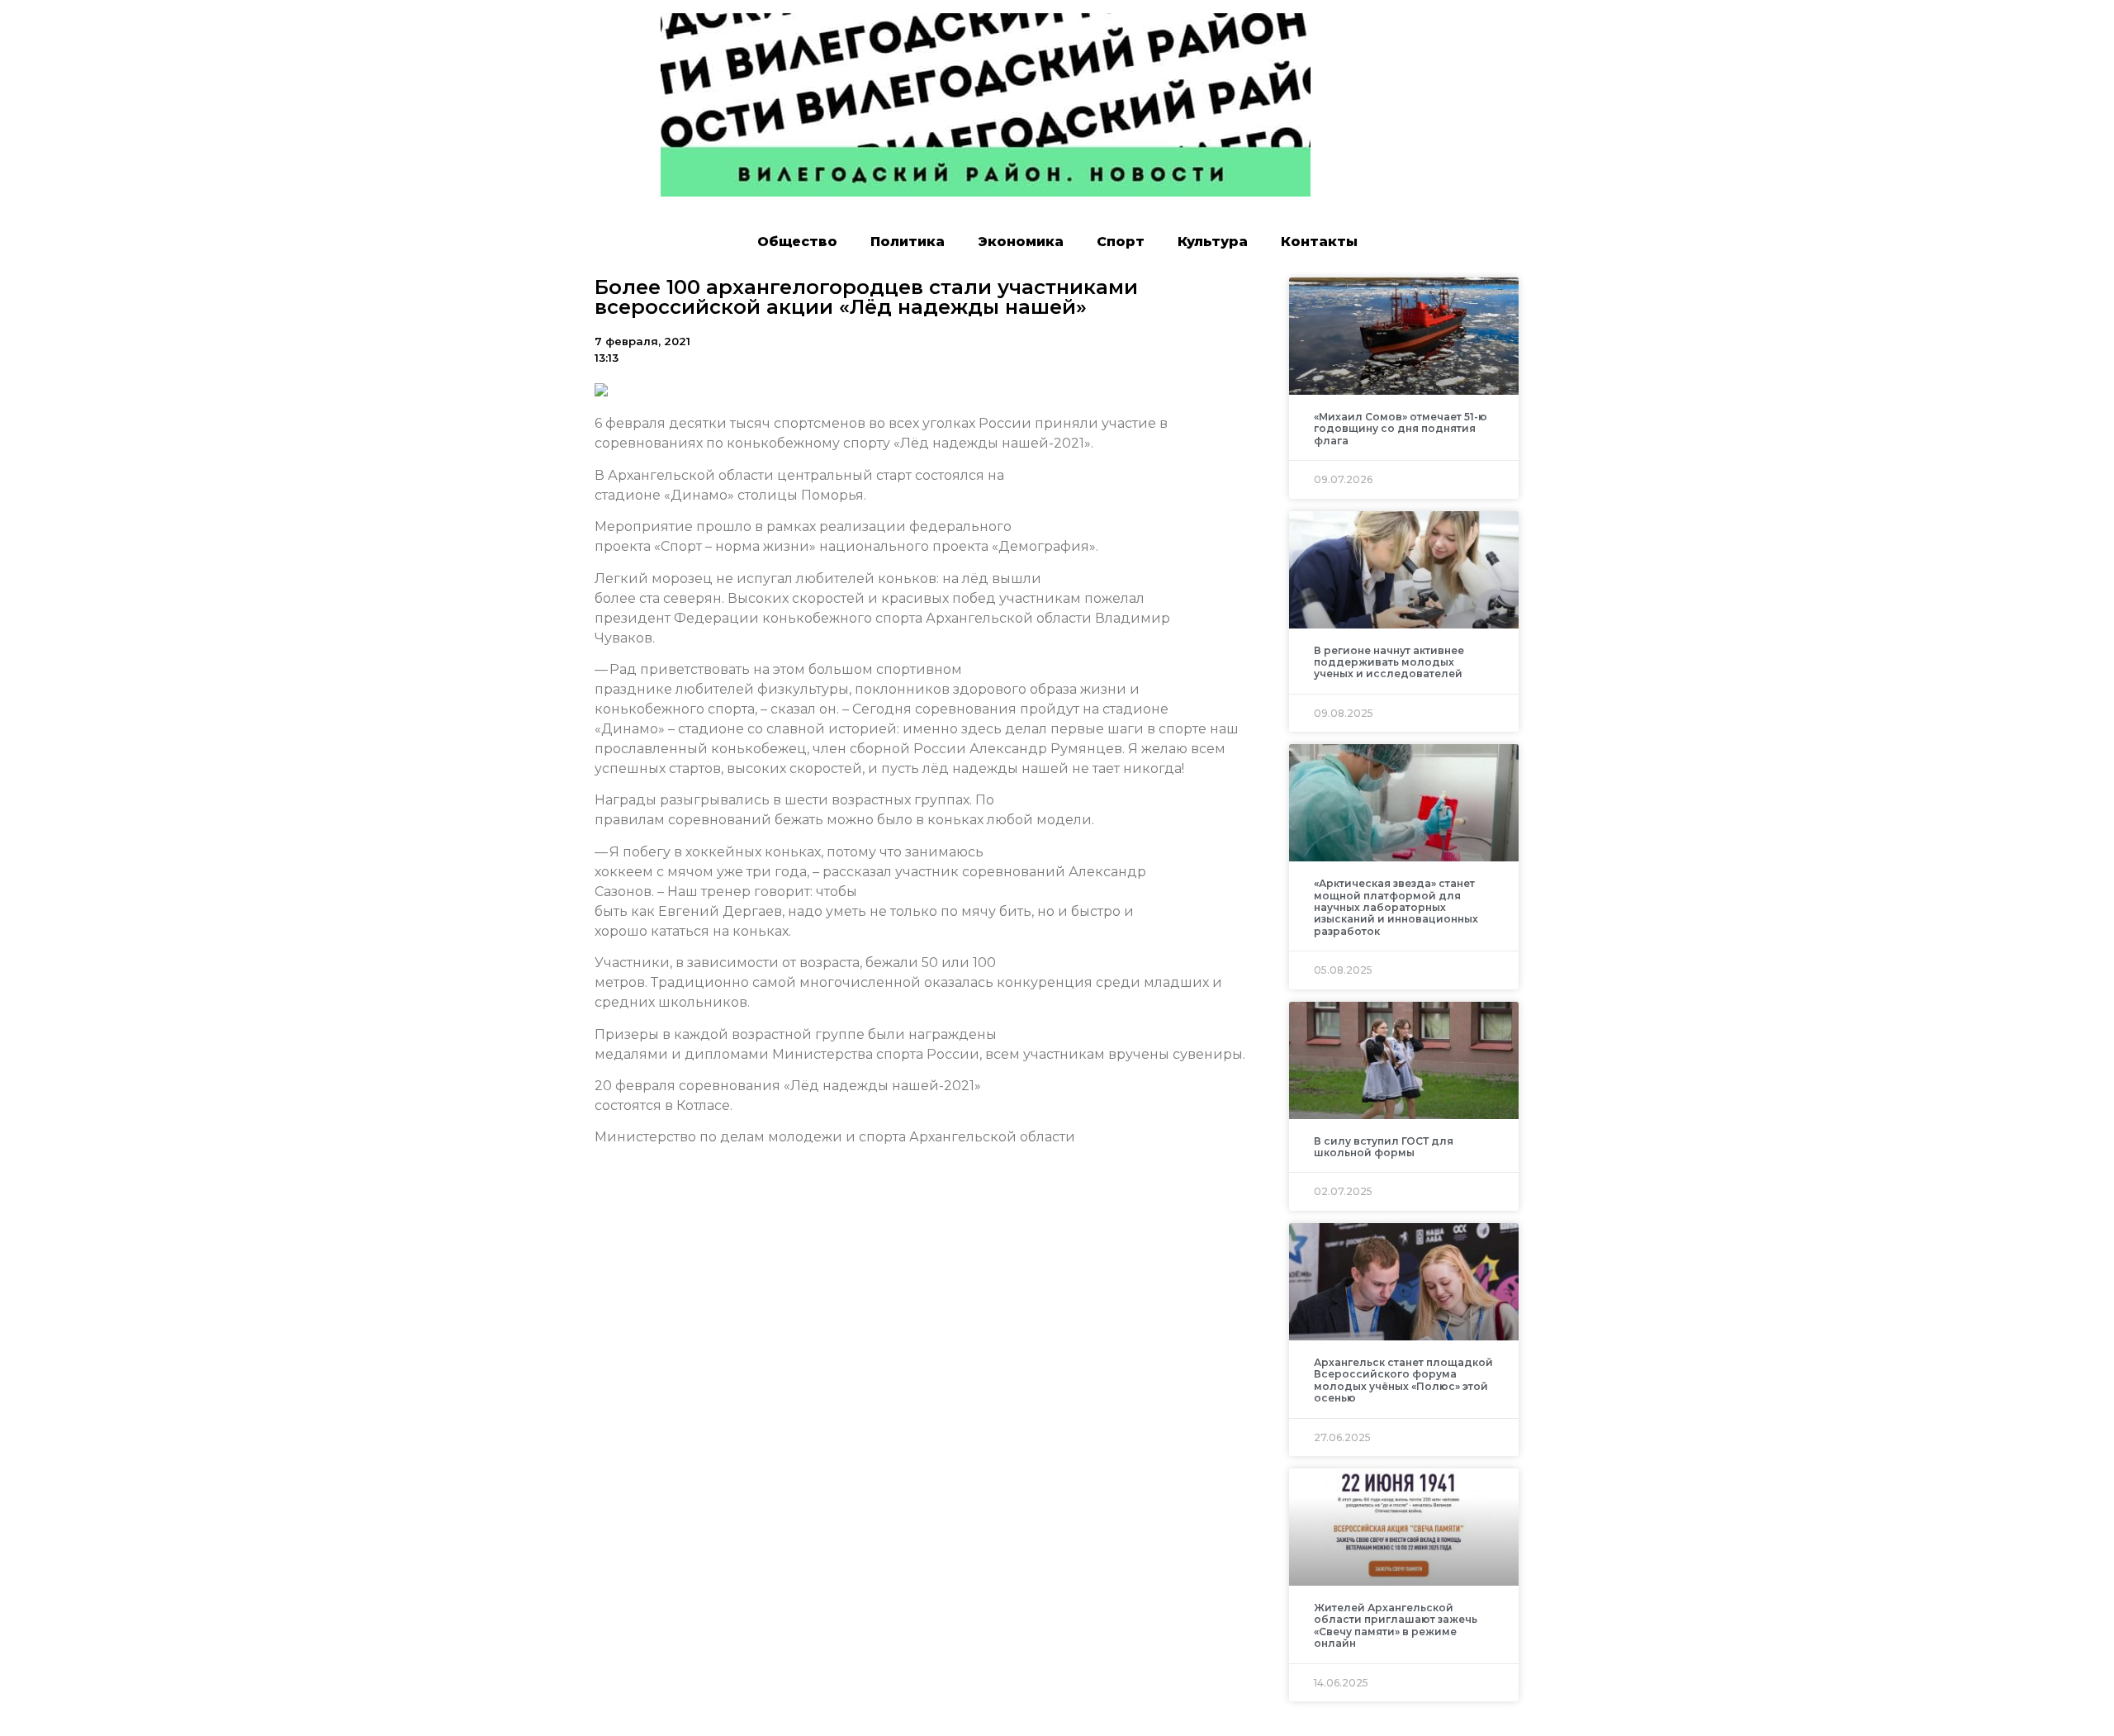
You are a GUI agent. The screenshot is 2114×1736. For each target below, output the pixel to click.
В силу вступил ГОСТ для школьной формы (1384, 1147)
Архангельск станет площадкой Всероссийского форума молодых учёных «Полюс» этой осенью (1403, 1380)
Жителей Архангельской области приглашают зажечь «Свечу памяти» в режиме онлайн (1396, 1625)
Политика (908, 242)
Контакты (1319, 242)
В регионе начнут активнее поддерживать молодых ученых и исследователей (1389, 662)
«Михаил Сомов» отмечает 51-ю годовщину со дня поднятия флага (1401, 429)
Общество (797, 242)
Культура (1213, 242)
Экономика (1021, 242)
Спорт (1121, 242)
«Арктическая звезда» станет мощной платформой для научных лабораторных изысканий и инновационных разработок (1396, 907)
